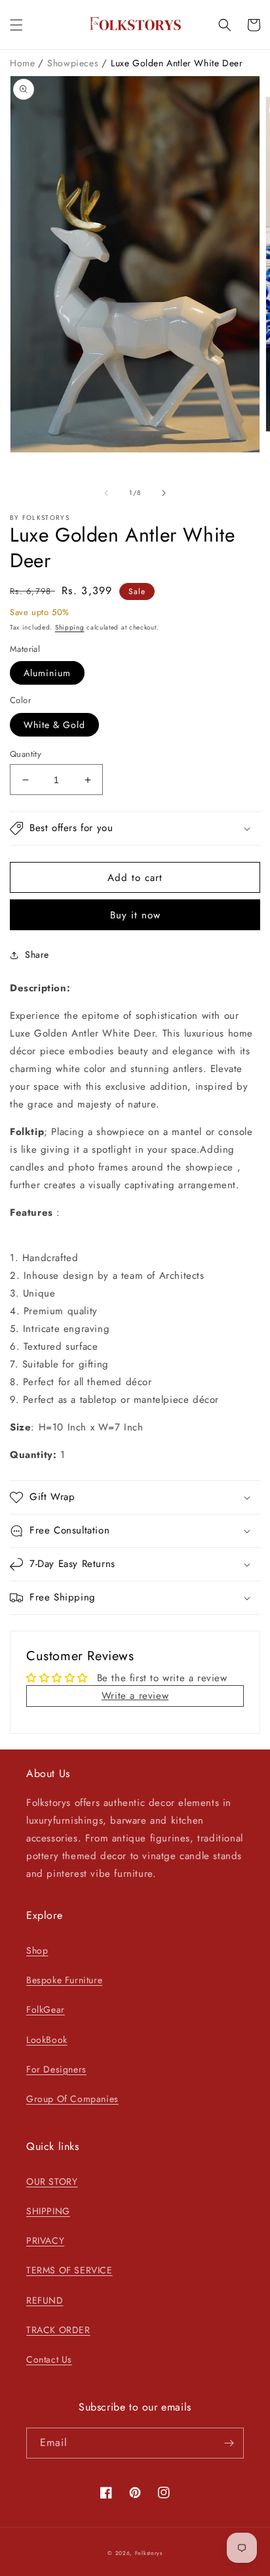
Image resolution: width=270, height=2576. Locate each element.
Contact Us (49, 2359)
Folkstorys (149, 2553)
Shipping (70, 627)
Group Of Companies (72, 2099)
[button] (16, 25)
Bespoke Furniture (64, 1980)
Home (24, 63)
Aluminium (47, 673)
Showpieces (74, 63)
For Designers (56, 2069)
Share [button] (37, 955)
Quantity (26, 754)
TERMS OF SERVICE (69, 2270)
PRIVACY (45, 2241)
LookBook (47, 2040)
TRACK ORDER (58, 2330)
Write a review (135, 1696)
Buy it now (135, 915)
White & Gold (54, 725)
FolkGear (46, 2009)
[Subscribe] (229, 2443)
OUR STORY (52, 2181)
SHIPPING (48, 2211)
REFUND (45, 2300)
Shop (37, 1950)
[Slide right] (164, 493)
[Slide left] (106, 493)
